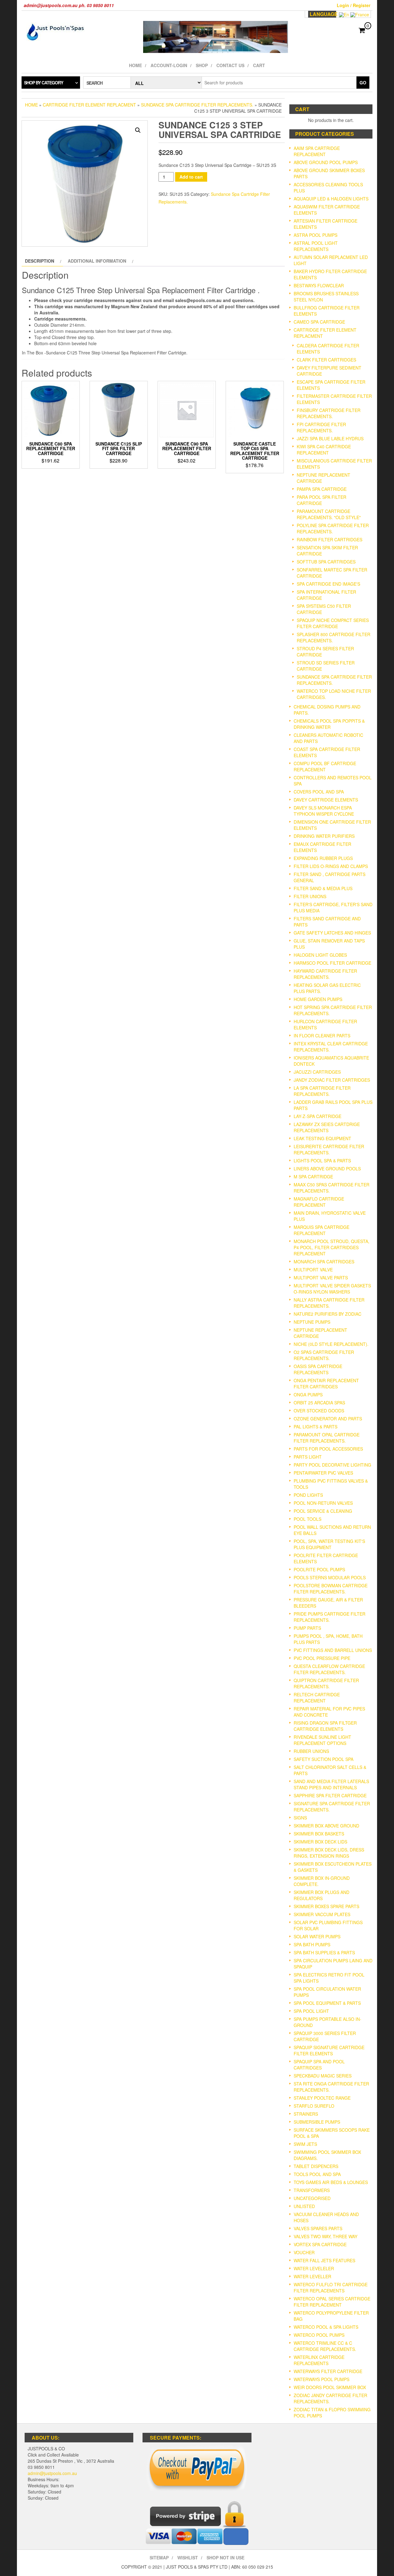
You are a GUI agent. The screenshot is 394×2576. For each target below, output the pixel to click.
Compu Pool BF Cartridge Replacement (325, 766)
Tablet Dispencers (316, 2166)
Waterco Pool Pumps (319, 2335)
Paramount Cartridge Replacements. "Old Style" (329, 514)
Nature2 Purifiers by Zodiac (328, 1314)
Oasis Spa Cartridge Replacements (318, 1369)
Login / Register (354, 5)
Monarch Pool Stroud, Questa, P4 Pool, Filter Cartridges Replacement (332, 1247)
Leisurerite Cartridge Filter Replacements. (329, 1149)
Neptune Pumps (312, 1322)
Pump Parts (307, 1628)
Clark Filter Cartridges (326, 360)
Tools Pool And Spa (317, 2174)
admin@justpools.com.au (52, 2473)
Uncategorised (312, 2198)
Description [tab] (40, 261)
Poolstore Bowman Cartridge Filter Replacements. (331, 1589)
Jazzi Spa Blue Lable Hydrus (330, 438)
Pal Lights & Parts (316, 1427)
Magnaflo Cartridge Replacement (319, 1202)
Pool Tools (308, 1519)
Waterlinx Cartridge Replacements (319, 2360)
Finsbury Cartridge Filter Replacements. (329, 413)
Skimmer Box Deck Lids (320, 1842)
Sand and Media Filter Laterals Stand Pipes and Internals (331, 1784)
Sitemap (159, 2558)
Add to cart (191, 177)
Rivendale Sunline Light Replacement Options (322, 1740)
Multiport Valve (313, 1270)
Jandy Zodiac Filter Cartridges (332, 1080)
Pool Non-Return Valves (323, 1503)
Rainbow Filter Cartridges (330, 539)
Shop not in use (225, 2558)
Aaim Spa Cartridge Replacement (317, 151)
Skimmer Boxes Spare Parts (326, 1906)
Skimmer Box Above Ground (326, 1826)
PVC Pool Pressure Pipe (322, 1658)
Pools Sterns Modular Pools (330, 1577)
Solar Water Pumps (317, 1936)
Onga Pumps (308, 1395)
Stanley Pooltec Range (322, 2098)
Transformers (312, 2190)
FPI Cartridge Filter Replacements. (321, 427)
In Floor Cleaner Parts (322, 1036)
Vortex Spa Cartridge (320, 2244)
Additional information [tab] (97, 261)
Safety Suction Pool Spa (324, 1759)
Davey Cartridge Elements (326, 800)
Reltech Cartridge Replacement (317, 1698)
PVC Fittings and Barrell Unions (333, 1650)
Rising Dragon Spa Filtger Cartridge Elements (325, 1726)
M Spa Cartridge (313, 1177)
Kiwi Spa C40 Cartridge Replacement (324, 450)
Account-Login (169, 65)
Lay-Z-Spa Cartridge (318, 1116)
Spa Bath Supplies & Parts (324, 1952)
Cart (259, 65)
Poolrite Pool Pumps (319, 1569)
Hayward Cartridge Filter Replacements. (325, 974)
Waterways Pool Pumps (322, 2379)
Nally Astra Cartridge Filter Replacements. (329, 1303)
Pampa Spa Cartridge (322, 489)
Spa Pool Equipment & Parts (327, 2003)
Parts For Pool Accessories (328, 1449)
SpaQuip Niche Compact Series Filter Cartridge (333, 623)
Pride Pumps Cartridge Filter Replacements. (330, 1617)
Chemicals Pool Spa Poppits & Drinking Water (329, 724)
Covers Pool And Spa (319, 792)
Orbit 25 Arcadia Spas (319, 1403)
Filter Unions (310, 896)
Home (135, 65)
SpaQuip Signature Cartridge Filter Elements (329, 2050)
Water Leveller (312, 2276)
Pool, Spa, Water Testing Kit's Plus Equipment (329, 1544)
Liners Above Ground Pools (327, 1169)
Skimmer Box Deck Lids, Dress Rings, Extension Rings (329, 1853)
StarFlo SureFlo (314, 2106)
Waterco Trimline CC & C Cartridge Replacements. (325, 2346)
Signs (300, 1818)
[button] (138, 130)
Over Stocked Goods (319, 1411)
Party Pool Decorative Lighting (332, 1465)
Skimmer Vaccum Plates (322, 1914)
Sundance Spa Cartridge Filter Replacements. (197, 105)
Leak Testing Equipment (322, 1138)
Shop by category (44, 83)
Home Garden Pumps (318, 999)
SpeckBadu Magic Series (323, 2076)
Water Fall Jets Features (324, 2260)
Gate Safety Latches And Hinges (332, 933)
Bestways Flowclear (319, 285)
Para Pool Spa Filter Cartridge (322, 500)
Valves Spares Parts (318, 2228)
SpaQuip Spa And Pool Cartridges (319, 2065)
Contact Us (230, 65)
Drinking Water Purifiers (324, 836)
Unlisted (304, 2206)
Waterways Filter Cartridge (328, 2371)
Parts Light (308, 1457)
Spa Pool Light (311, 2011)
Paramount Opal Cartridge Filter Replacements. (327, 1438)
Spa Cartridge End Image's (328, 584)
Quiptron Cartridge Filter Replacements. (326, 1683)
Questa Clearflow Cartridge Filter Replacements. (329, 1669)
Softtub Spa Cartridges (326, 562)
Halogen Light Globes (320, 955)
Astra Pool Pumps (316, 235)
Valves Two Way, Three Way (326, 2236)
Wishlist (188, 2558)
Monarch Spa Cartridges (324, 1262)
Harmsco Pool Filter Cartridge (332, 963)
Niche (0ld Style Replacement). (331, 1344)
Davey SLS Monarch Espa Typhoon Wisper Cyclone (324, 811)
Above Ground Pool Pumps (326, 162)
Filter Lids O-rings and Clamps (331, 866)
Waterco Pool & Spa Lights (326, 2327)
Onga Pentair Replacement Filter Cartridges (326, 1383)
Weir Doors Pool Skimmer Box (330, 2387)
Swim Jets (305, 2144)
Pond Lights (308, 1495)
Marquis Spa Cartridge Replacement (322, 1230)
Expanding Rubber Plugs (323, 858)
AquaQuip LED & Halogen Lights (331, 199)
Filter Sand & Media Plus (323, 888)
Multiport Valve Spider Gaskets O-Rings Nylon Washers (332, 1289)
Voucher (304, 2252)
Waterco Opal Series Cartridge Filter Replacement (332, 2302)
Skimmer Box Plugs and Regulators (322, 1895)
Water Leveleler (314, 2268)
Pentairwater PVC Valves (323, 1473)
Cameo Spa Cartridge (319, 322)
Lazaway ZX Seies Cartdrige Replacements (327, 1127)
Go (363, 83)
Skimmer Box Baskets (319, 1834)
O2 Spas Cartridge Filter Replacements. (324, 1355)
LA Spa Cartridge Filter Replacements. (322, 1091)
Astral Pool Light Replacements (316, 246)
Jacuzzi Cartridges (317, 1072)
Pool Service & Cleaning (323, 1511)
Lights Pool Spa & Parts (322, 1161)
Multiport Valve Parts (321, 1278)
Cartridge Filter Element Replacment (89, 105)
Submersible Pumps (317, 2122)
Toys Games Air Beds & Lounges (331, 2182)
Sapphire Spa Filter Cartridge (330, 1795)
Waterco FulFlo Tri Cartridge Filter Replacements (331, 2287)
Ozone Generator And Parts (328, 1419)
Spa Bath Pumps (312, 1944)
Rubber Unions (311, 1751)
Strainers (306, 2114)
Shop (202, 65)
